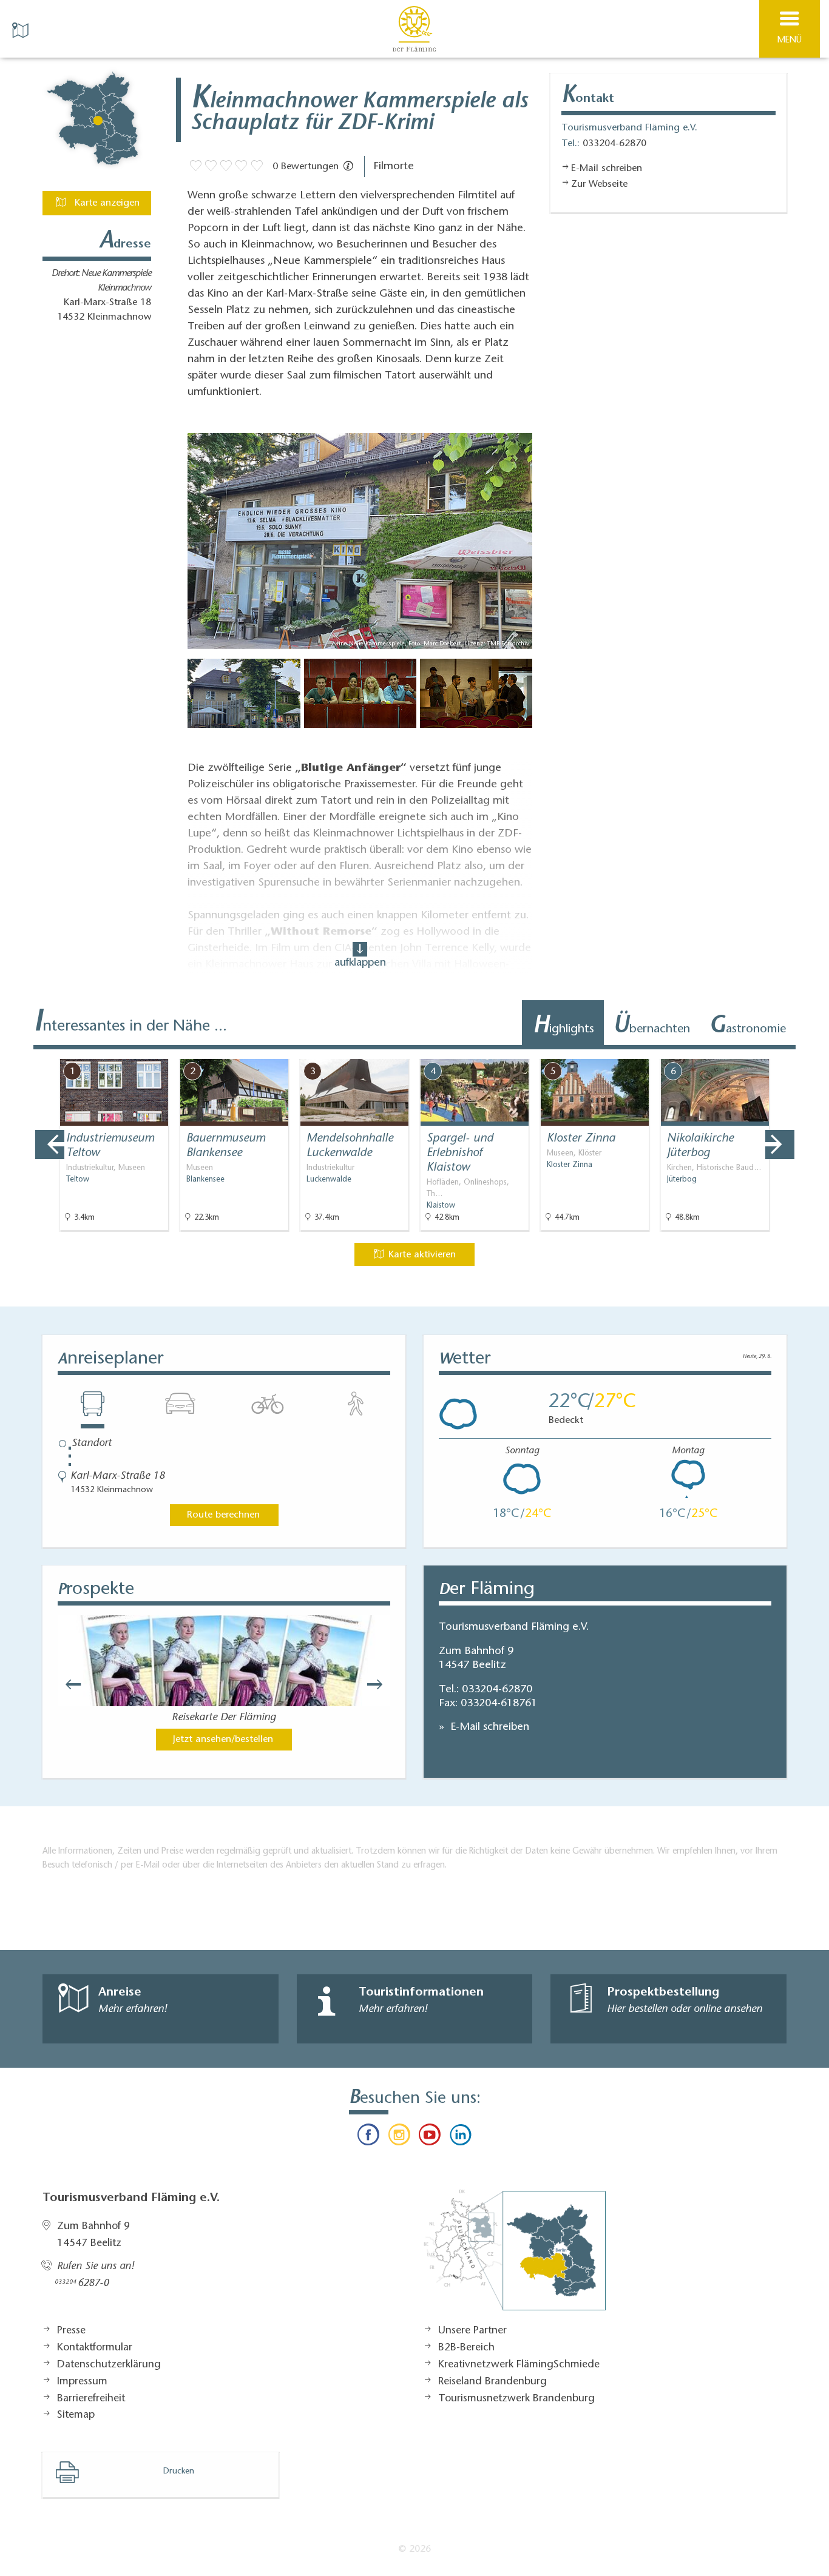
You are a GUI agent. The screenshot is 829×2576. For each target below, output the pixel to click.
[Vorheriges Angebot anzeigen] (50, 1145)
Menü (790, 40)
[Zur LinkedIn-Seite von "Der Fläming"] (460, 2137)
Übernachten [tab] (651, 1027)
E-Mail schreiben (488, 1727)
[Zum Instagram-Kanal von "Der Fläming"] (399, 2137)
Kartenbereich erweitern (752, 1051)
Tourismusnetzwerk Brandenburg (516, 2399)
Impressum (82, 2382)
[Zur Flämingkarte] (515, 2256)
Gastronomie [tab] (747, 1027)
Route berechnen (223, 1515)
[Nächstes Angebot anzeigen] (780, 1145)
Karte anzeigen (106, 203)
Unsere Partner (472, 2331)
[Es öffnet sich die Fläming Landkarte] (22, 29)
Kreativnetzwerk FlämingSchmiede (519, 2365)
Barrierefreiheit (91, 2399)
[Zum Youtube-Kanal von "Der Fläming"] (430, 2137)
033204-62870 (497, 1690)
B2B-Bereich (466, 2348)
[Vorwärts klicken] (381, 1684)
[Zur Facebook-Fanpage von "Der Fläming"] (368, 2137)
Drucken (179, 2472)
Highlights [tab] (563, 1027)
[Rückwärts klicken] (67, 1684)
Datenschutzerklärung (109, 2365)
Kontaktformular (95, 2348)
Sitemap (76, 2415)
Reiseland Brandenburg (492, 2382)
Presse (71, 2331)
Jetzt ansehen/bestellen (223, 1740)
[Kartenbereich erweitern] (811, 1051)
